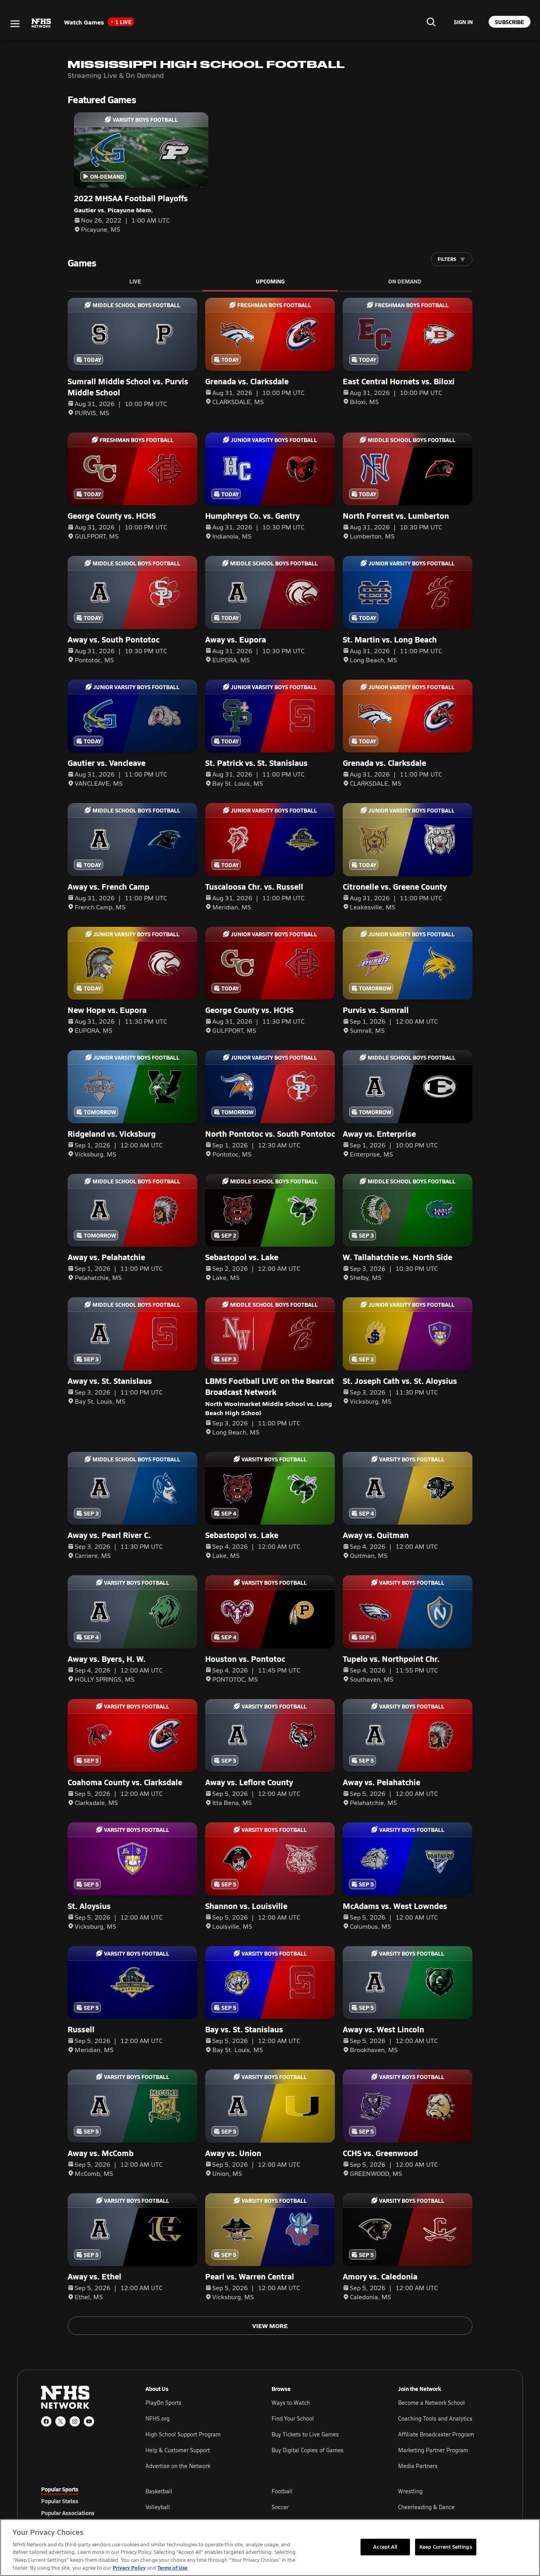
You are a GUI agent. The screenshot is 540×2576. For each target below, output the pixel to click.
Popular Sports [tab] (60, 2489)
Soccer (280, 2507)
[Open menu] (15, 24)
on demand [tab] (405, 281)
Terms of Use (172, 2567)
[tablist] (81, 2501)
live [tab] (135, 281)
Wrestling (410, 2491)
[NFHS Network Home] (42, 23)
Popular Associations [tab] (68, 2513)
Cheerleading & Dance (426, 2507)
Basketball (159, 2491)
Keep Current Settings (446, 2547)
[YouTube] (89, 2421)
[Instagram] (75, 2421)
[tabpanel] (322, 2507)
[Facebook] (46, 2421)
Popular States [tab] (60, 2501)
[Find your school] (431, 22)
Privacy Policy (129, 2567)
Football (282, 2491)
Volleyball (158, 2507)
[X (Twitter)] (60, 2421)
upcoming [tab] (270, 281)
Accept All (385, 2547)
